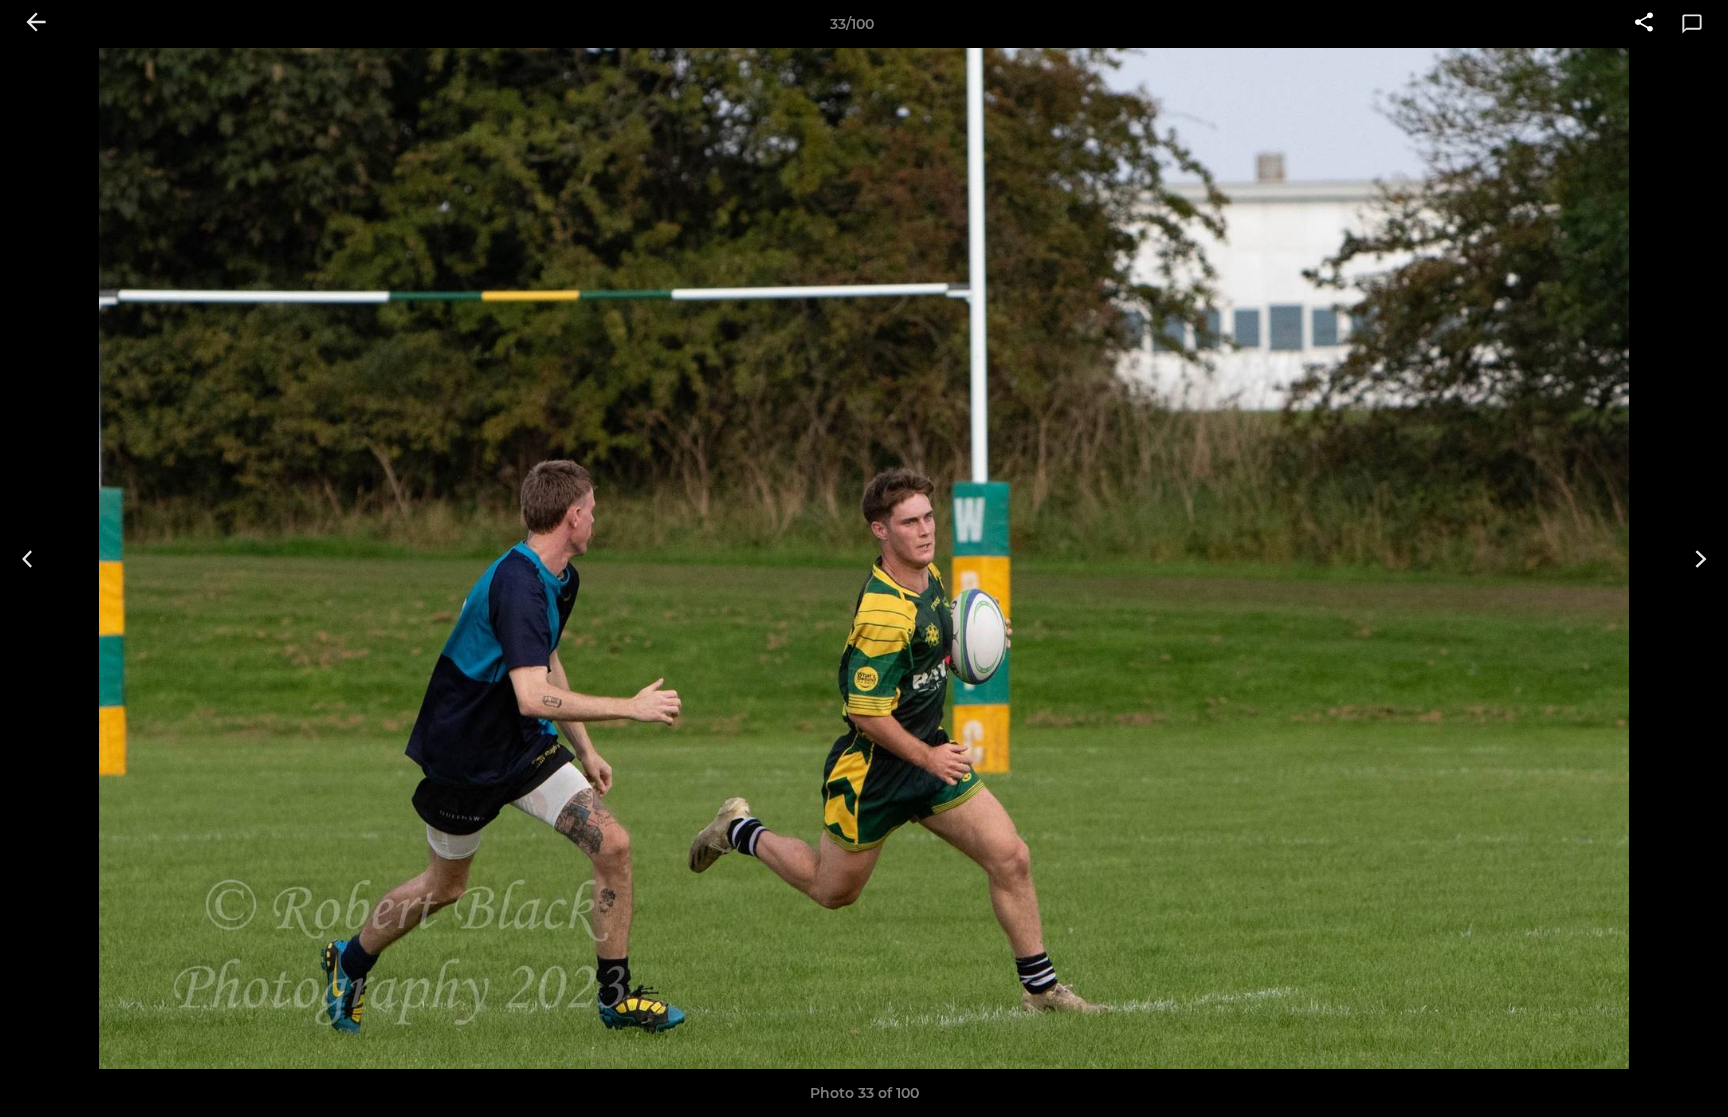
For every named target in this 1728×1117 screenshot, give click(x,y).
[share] (1644, 24)
